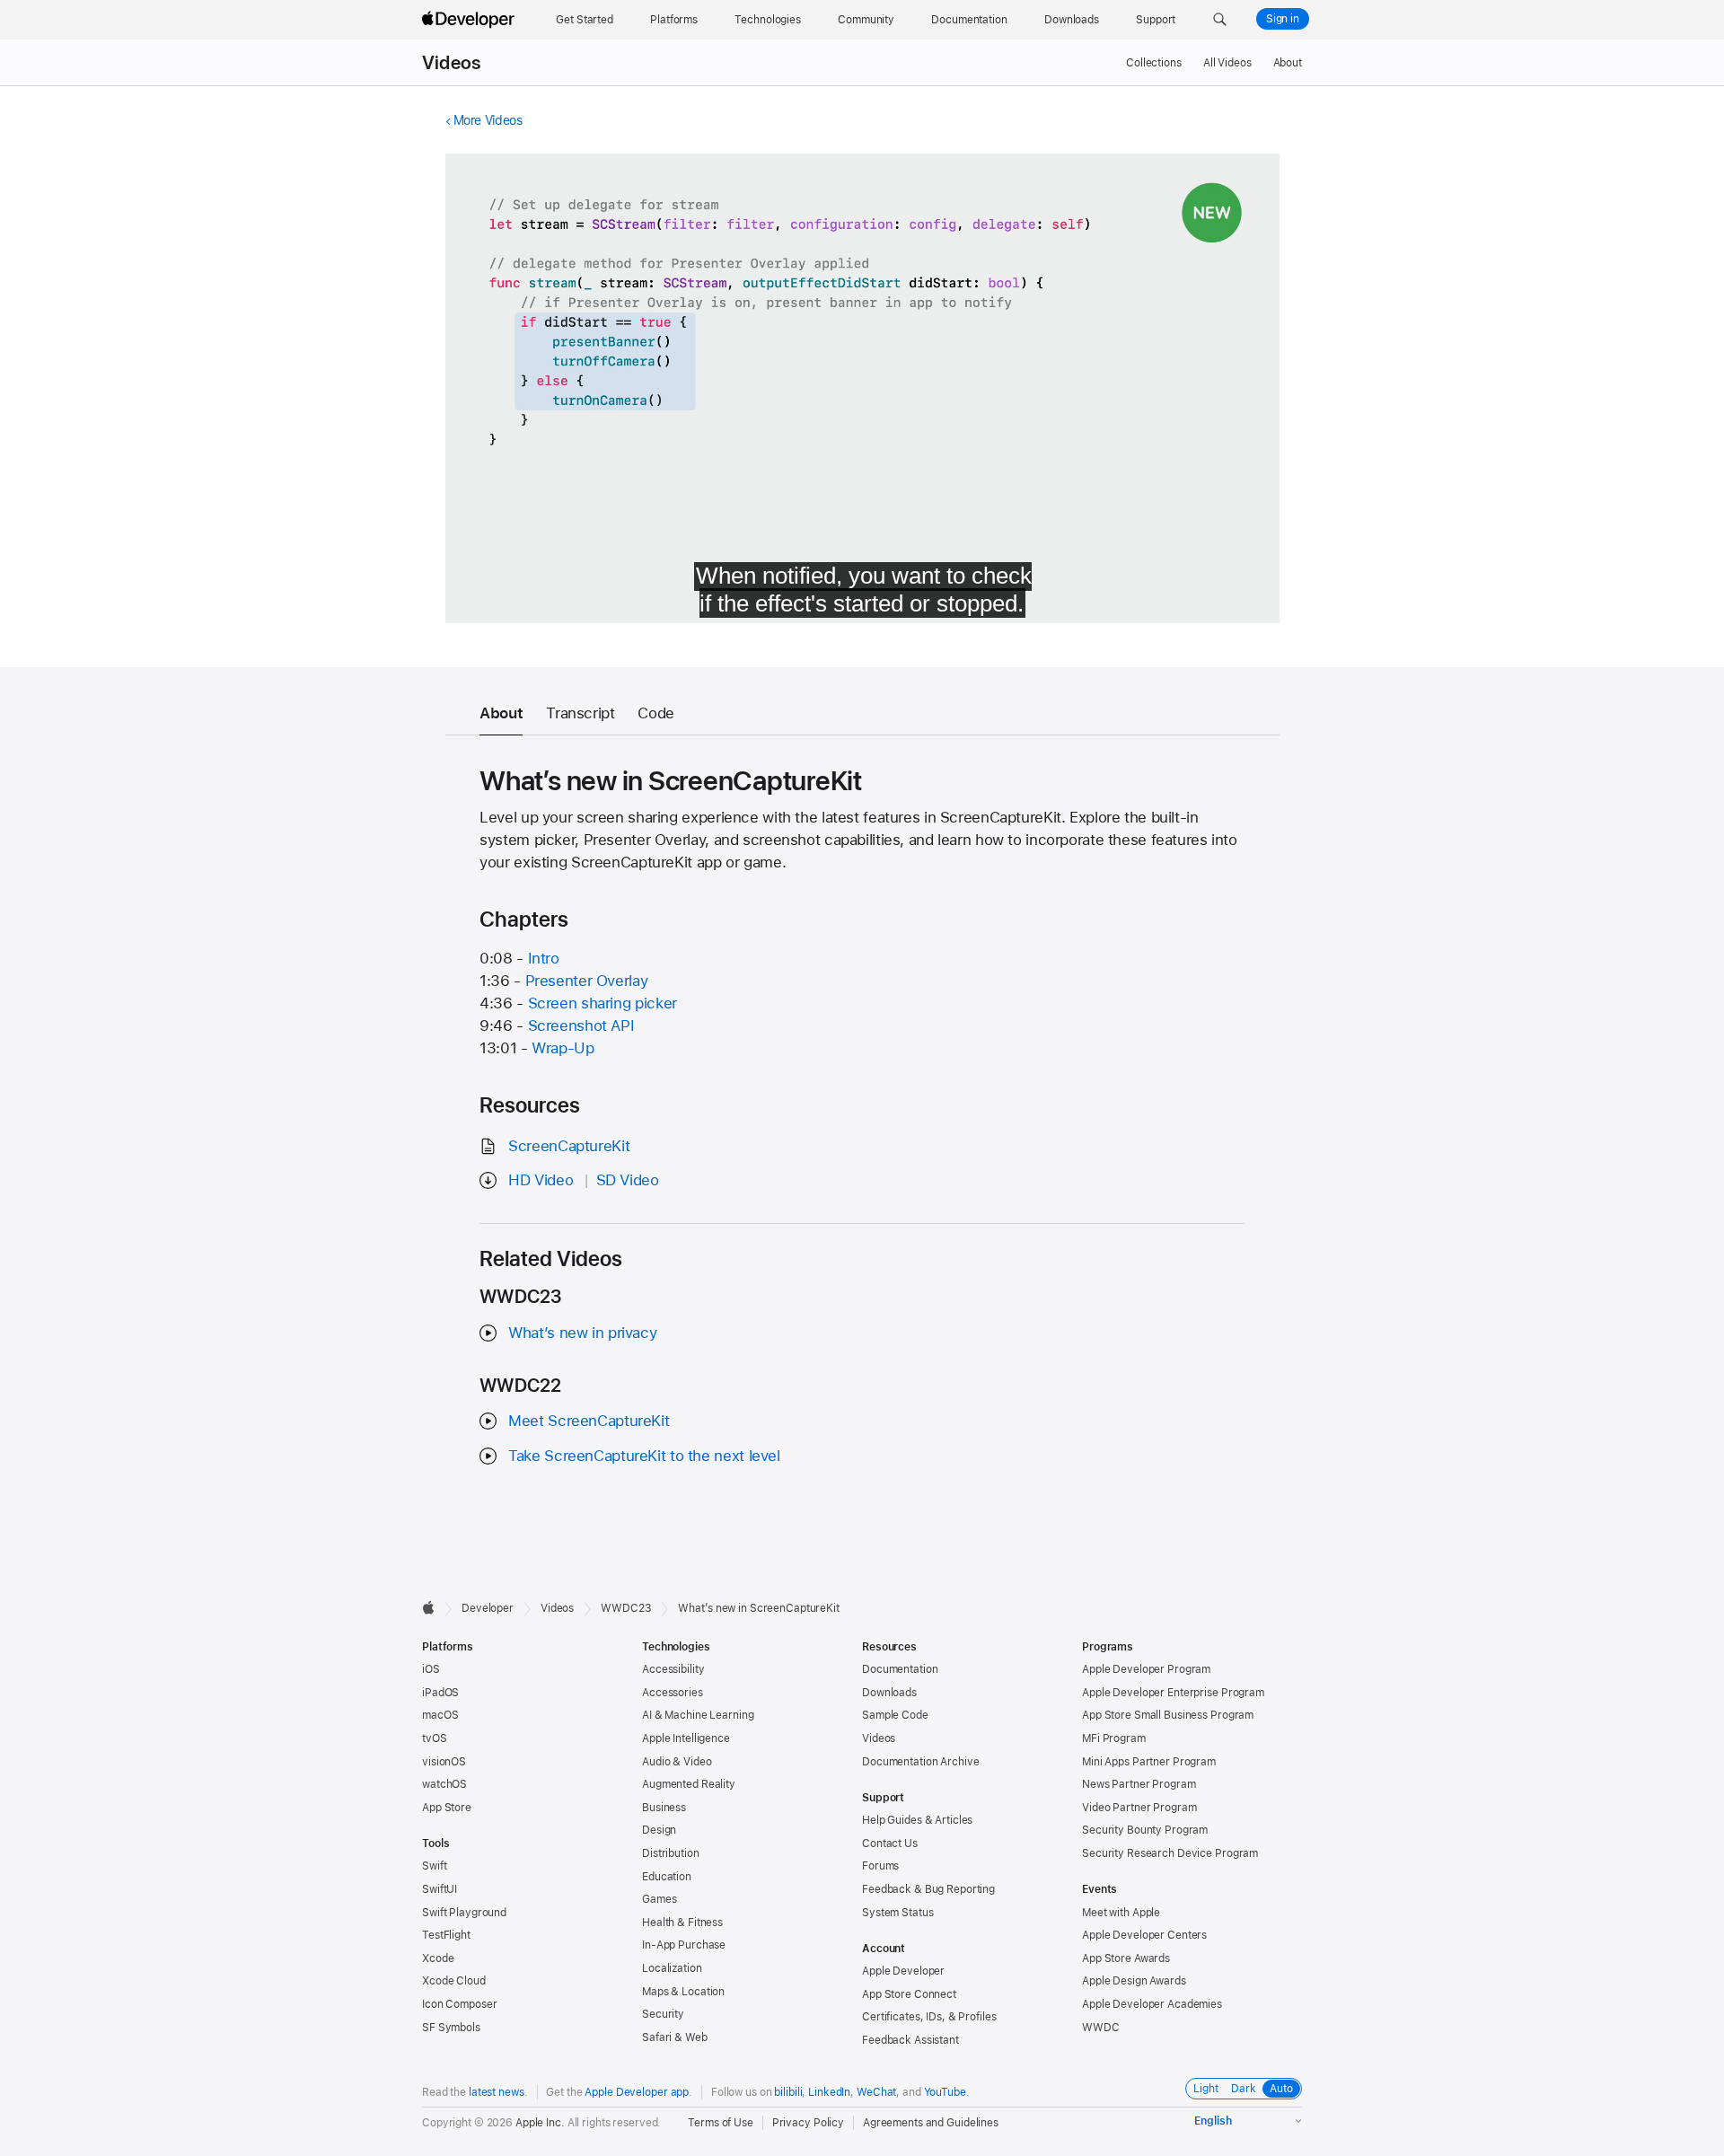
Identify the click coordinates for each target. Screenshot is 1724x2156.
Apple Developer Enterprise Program (1173, 1693)
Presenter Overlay (587, 981)
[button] (1220, 20)
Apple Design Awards (1134, 1981)
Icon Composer (459, 2004)
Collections (1154, 63)
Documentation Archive (920, 1762)
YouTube (945, 2092)
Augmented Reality (689, 1784)
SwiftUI (440, 1889)
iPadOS (440, 1693)
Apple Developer (903, 1971)
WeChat (876, 2092)
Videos (451, 63)
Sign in (1283, 19)
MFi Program (1114, 1738)
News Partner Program (1139, 1784)
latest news (497, 2092)
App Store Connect (909, 1994)
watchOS (444, 1784)
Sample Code (895, 1715)
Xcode (438, 1958)
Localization (672, 1968)
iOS (431, 1669)
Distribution (671, 1853)
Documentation (900, 1669)
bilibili (788, 2092)
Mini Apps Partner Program (1149, 1762)
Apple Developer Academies (1152, 2004)
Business (664, 1808)
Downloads (889, 1693)
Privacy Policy (808, 2123)
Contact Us (890, 1844)
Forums (880, 1866)
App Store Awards (1126, 1958)
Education (667, 1877)
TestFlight (446, 1935)
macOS (440, 1715)
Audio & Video (677, 1762)
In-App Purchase (684, 1945)
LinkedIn (829, 2092)
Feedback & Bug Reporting (928, 1889)
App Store (447, 1808)
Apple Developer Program (1146, 1669)
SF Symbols (451, 2028)
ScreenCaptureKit (569, 1146)
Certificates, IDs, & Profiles (929, 2017)
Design (659, 1830)
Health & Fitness (682, 1923)
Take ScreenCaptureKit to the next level (644, 1456)
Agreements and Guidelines (931, 2123)
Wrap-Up (563, 1048)
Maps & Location (683, 1992)
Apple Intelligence (686, 1738)
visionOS (444, 1762)
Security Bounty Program (1145, 1830)
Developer (488, 1608)
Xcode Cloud (454, 1981)
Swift (434, 1866)
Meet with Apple (1121, 1913)
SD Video (628, 1180)
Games (659, 1899)
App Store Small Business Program (1168, 1715)
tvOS (435, 1738)
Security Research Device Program (1170, 1853)
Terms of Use (721, 2123)
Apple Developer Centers (1144, 1935)
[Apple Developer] (471, 20)
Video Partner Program (1139, 1808)
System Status (897, 1913)
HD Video (541, 1180)
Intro (544, 958)
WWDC (1101, 2028)
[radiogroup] (1244, 2089)
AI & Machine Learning (698, 1715)
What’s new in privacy (582, 1333)
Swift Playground (464, 1913)
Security (663, 2014)
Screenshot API (581, 1025)
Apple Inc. (540, 2123)
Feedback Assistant (910, 2040)
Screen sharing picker (603, 1003)
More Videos (488, 120)
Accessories (673, 1693)
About (1288, 63)
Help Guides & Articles (917, 1820)
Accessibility (673, 1669)
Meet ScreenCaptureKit (589, 1421)
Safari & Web (675, 2037)
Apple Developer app (637, 2092)
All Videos (1227, 63)
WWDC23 (626, 1608)
